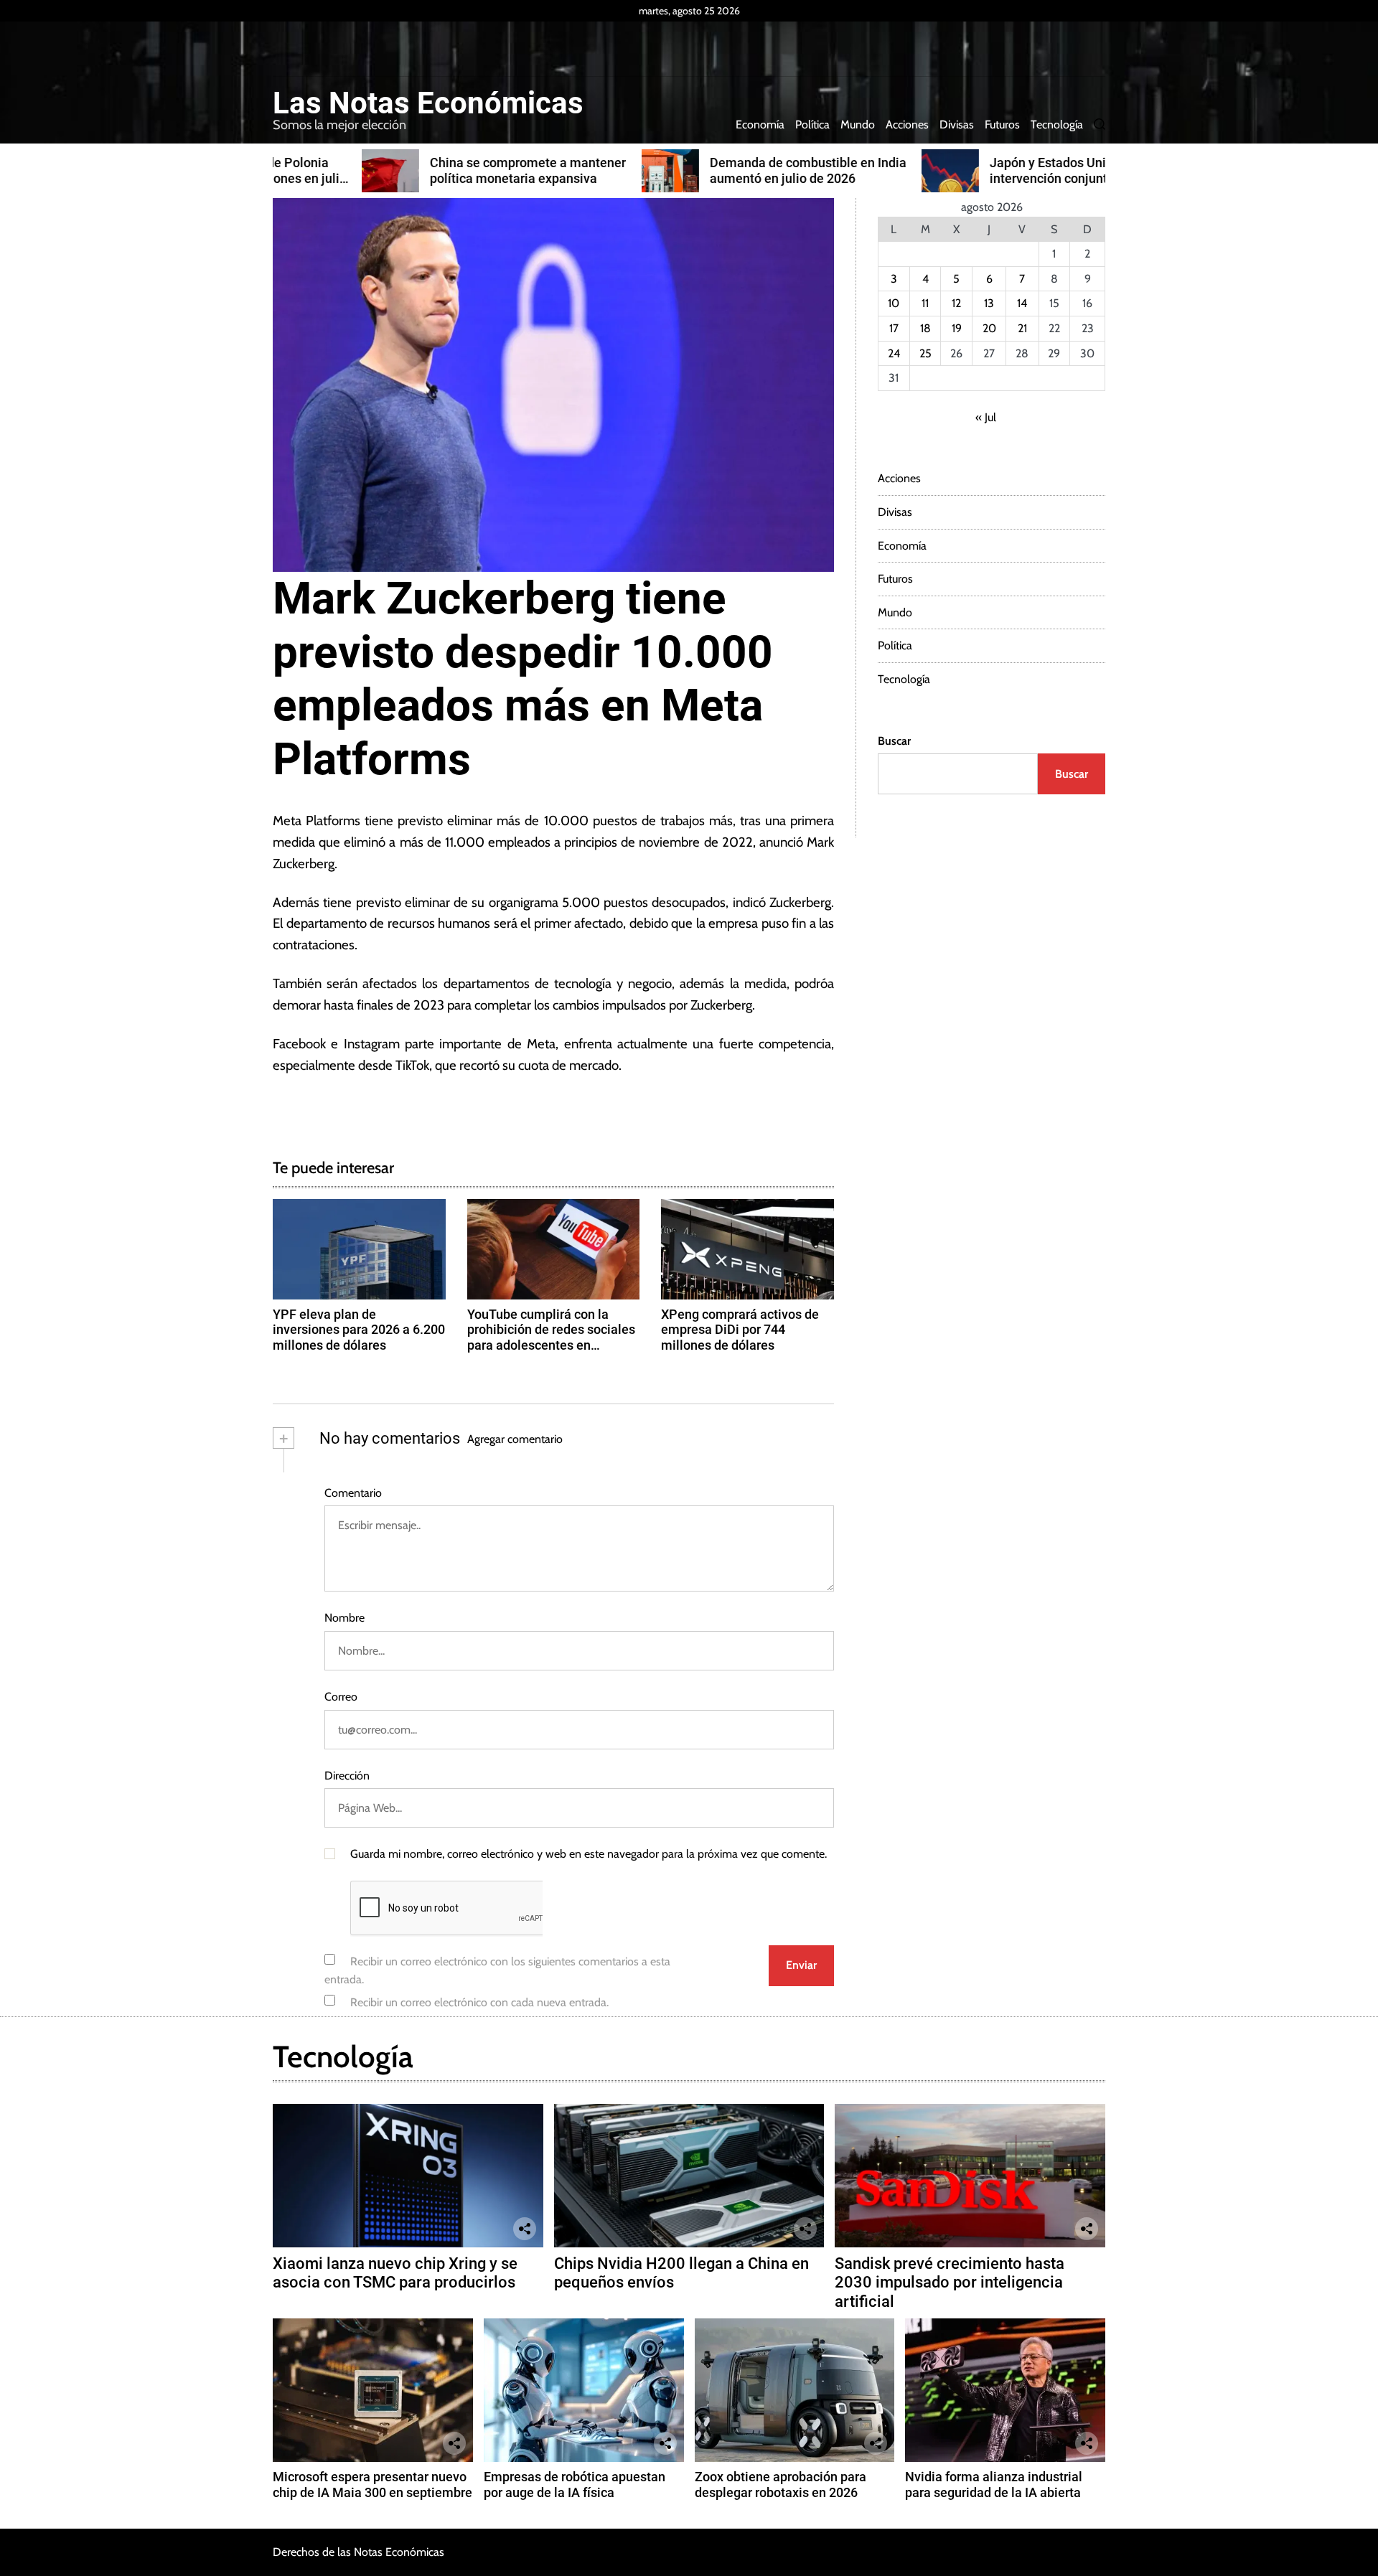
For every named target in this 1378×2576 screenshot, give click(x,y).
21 (1022, 328)
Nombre (344, 1618)
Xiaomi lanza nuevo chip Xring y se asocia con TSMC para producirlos (395, 2273)
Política (812, 124)
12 (956, 303)
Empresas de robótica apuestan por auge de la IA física (575, 2485)
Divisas (957, 124)
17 (894, 328)
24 (894, 353)
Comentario (353, 1493)
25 (925, 353)
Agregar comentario (515, 1439)
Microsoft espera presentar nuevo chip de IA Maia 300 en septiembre (372, 2485)
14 (1022, 303)
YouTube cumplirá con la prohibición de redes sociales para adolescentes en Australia (551, 1338)
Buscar (894, 741)
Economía (760, 124)
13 (989, 303)
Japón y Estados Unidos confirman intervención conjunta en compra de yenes (1000, 178)
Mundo (858, 124)
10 (894, 303)
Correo (341, 1697)
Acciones (907, 124)
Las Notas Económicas (428, 103)
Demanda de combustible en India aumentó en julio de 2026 (719, 170)
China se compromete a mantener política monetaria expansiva (439, 170)
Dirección (347, 1776)
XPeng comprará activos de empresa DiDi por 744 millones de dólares (740, 1330)
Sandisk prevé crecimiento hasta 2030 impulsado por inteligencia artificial (950, 2283)
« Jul (986, 417)
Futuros (1002, 124)
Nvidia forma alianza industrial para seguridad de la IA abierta (994, 2485)
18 (925, 328)
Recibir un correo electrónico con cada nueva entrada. (479, 2002)
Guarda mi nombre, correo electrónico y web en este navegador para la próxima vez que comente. (589, 1854)
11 (925, 303)
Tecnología (1057, 124)
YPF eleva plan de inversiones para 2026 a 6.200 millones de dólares (359, 1330)
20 (989, 328)
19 (957, 328)
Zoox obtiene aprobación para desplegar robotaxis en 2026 (781, 2485)
